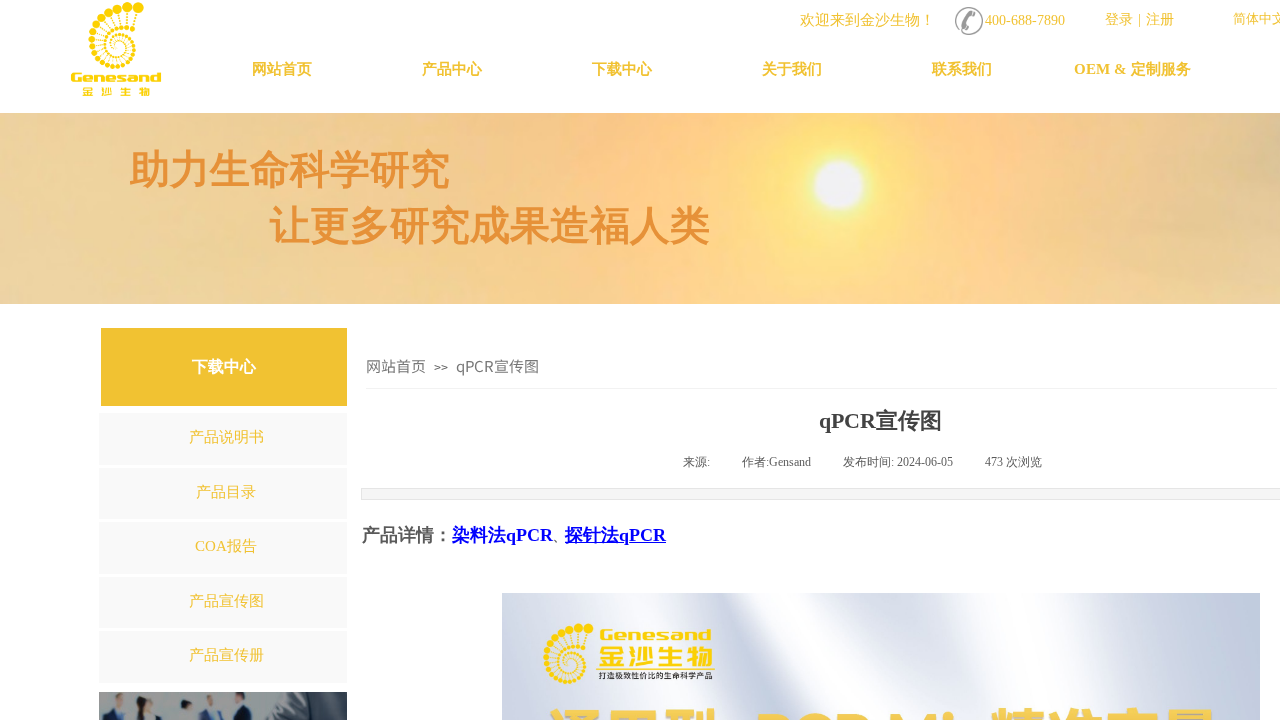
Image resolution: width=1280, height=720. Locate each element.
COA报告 (226, 546)
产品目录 (226, 492)
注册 (1160, 19)
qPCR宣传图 (497, 365)
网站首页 (396, 365)
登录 (1119, 19)
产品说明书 (226, 437)
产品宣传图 (226, 601)
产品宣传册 (226, 655)
